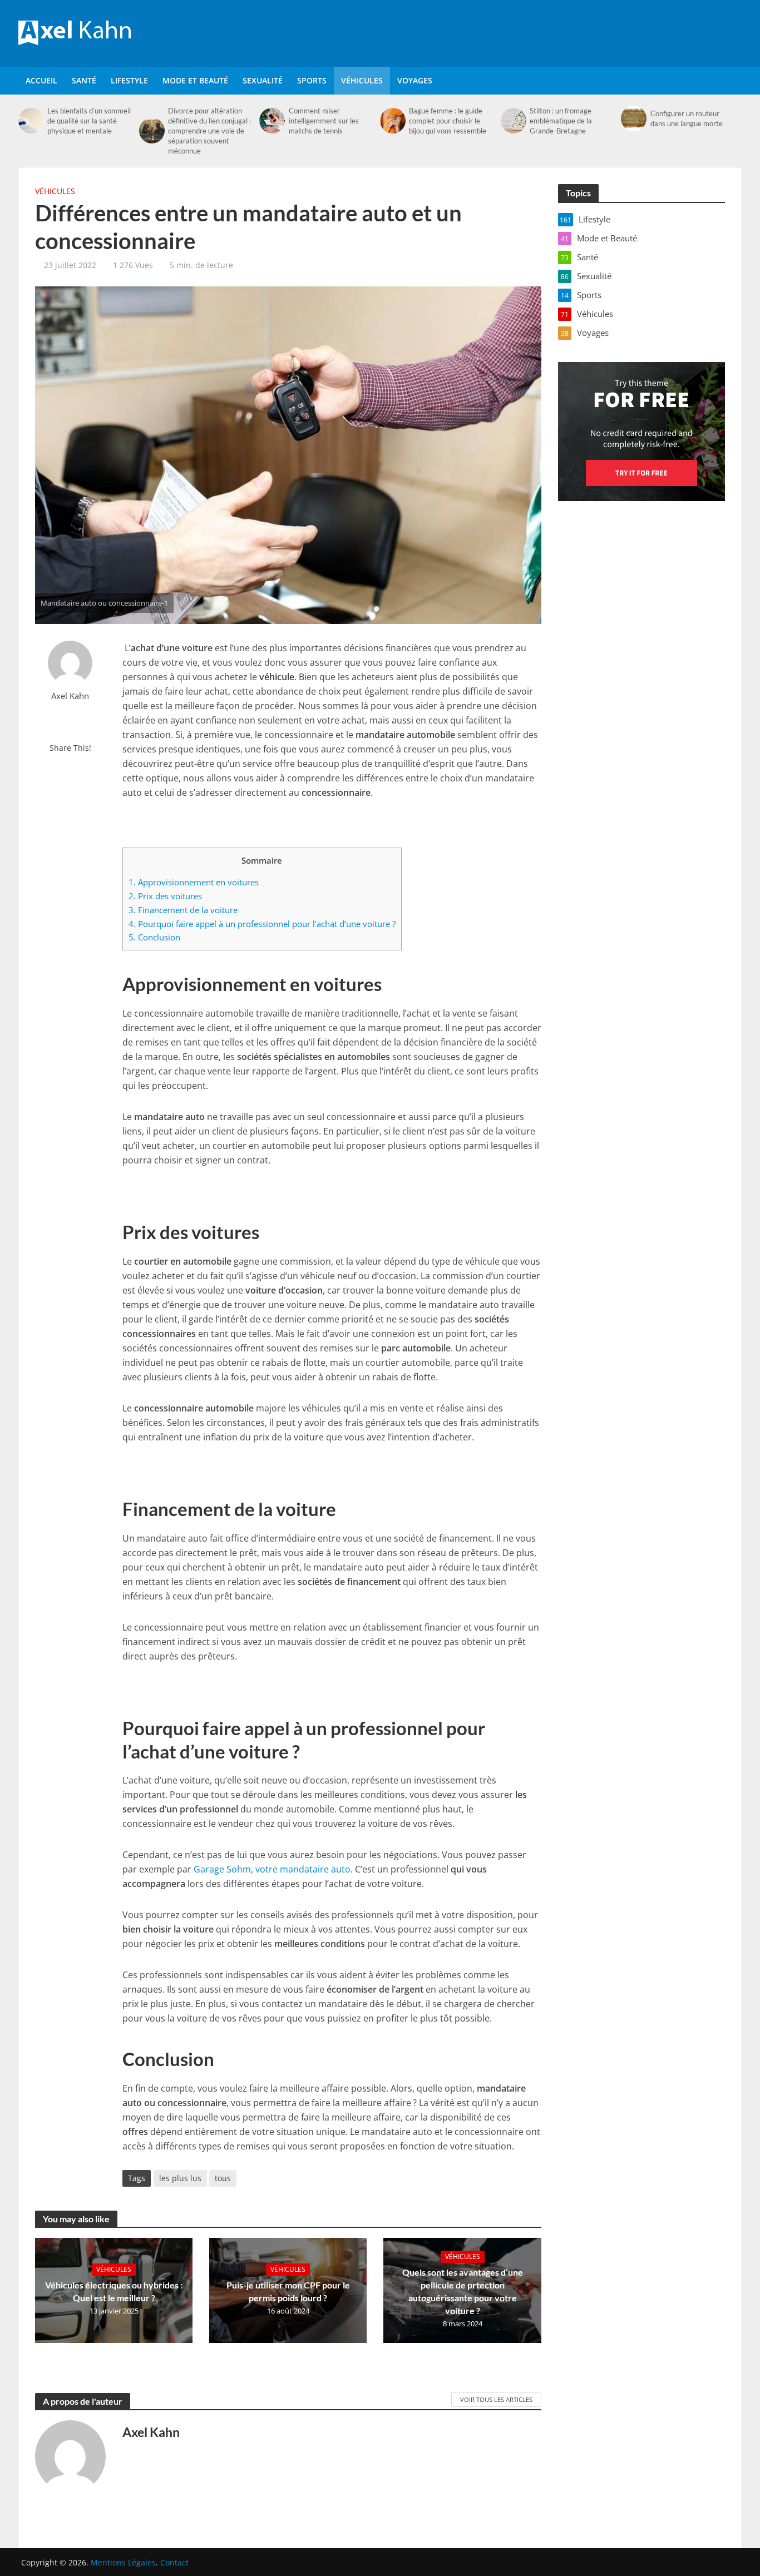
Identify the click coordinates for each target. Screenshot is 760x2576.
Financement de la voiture (183, 910)
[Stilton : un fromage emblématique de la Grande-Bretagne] (512, 121)
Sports (312, 80)
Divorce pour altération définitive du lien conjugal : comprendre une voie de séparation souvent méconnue (209, 131)
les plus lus (180, 2178)
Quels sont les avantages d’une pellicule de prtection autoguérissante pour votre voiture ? (463, 2291)
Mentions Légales (123, 2562)
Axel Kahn (70, 696)
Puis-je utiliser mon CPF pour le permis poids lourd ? (288, 2291)
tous (223, 2178)
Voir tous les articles (496, 2399)
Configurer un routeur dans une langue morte (687, 118)
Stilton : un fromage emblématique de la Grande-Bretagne (561, 121)
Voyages (415, 80)
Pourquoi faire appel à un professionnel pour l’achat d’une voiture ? (262, 924)
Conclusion (154, 937)
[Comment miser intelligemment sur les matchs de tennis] (271, 121)
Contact (174, 2562)
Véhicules (362, 80)
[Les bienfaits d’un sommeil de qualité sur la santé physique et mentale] (30, 121)
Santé (84, 80)
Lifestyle (129, 80)
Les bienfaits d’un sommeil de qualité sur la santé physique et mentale (89, 121)
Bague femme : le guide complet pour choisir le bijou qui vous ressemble (448, 121)
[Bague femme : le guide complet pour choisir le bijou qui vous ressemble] (392, 121)
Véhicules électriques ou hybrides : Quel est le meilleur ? (114, 2291)
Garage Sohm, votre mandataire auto (272, 1869)
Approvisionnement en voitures (194, 882)
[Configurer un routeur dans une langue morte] (633, 118)
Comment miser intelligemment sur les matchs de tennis (324, 121)
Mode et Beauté (195, 80)
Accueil (41, 80)
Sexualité (263, 80)
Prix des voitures (165, 896)
